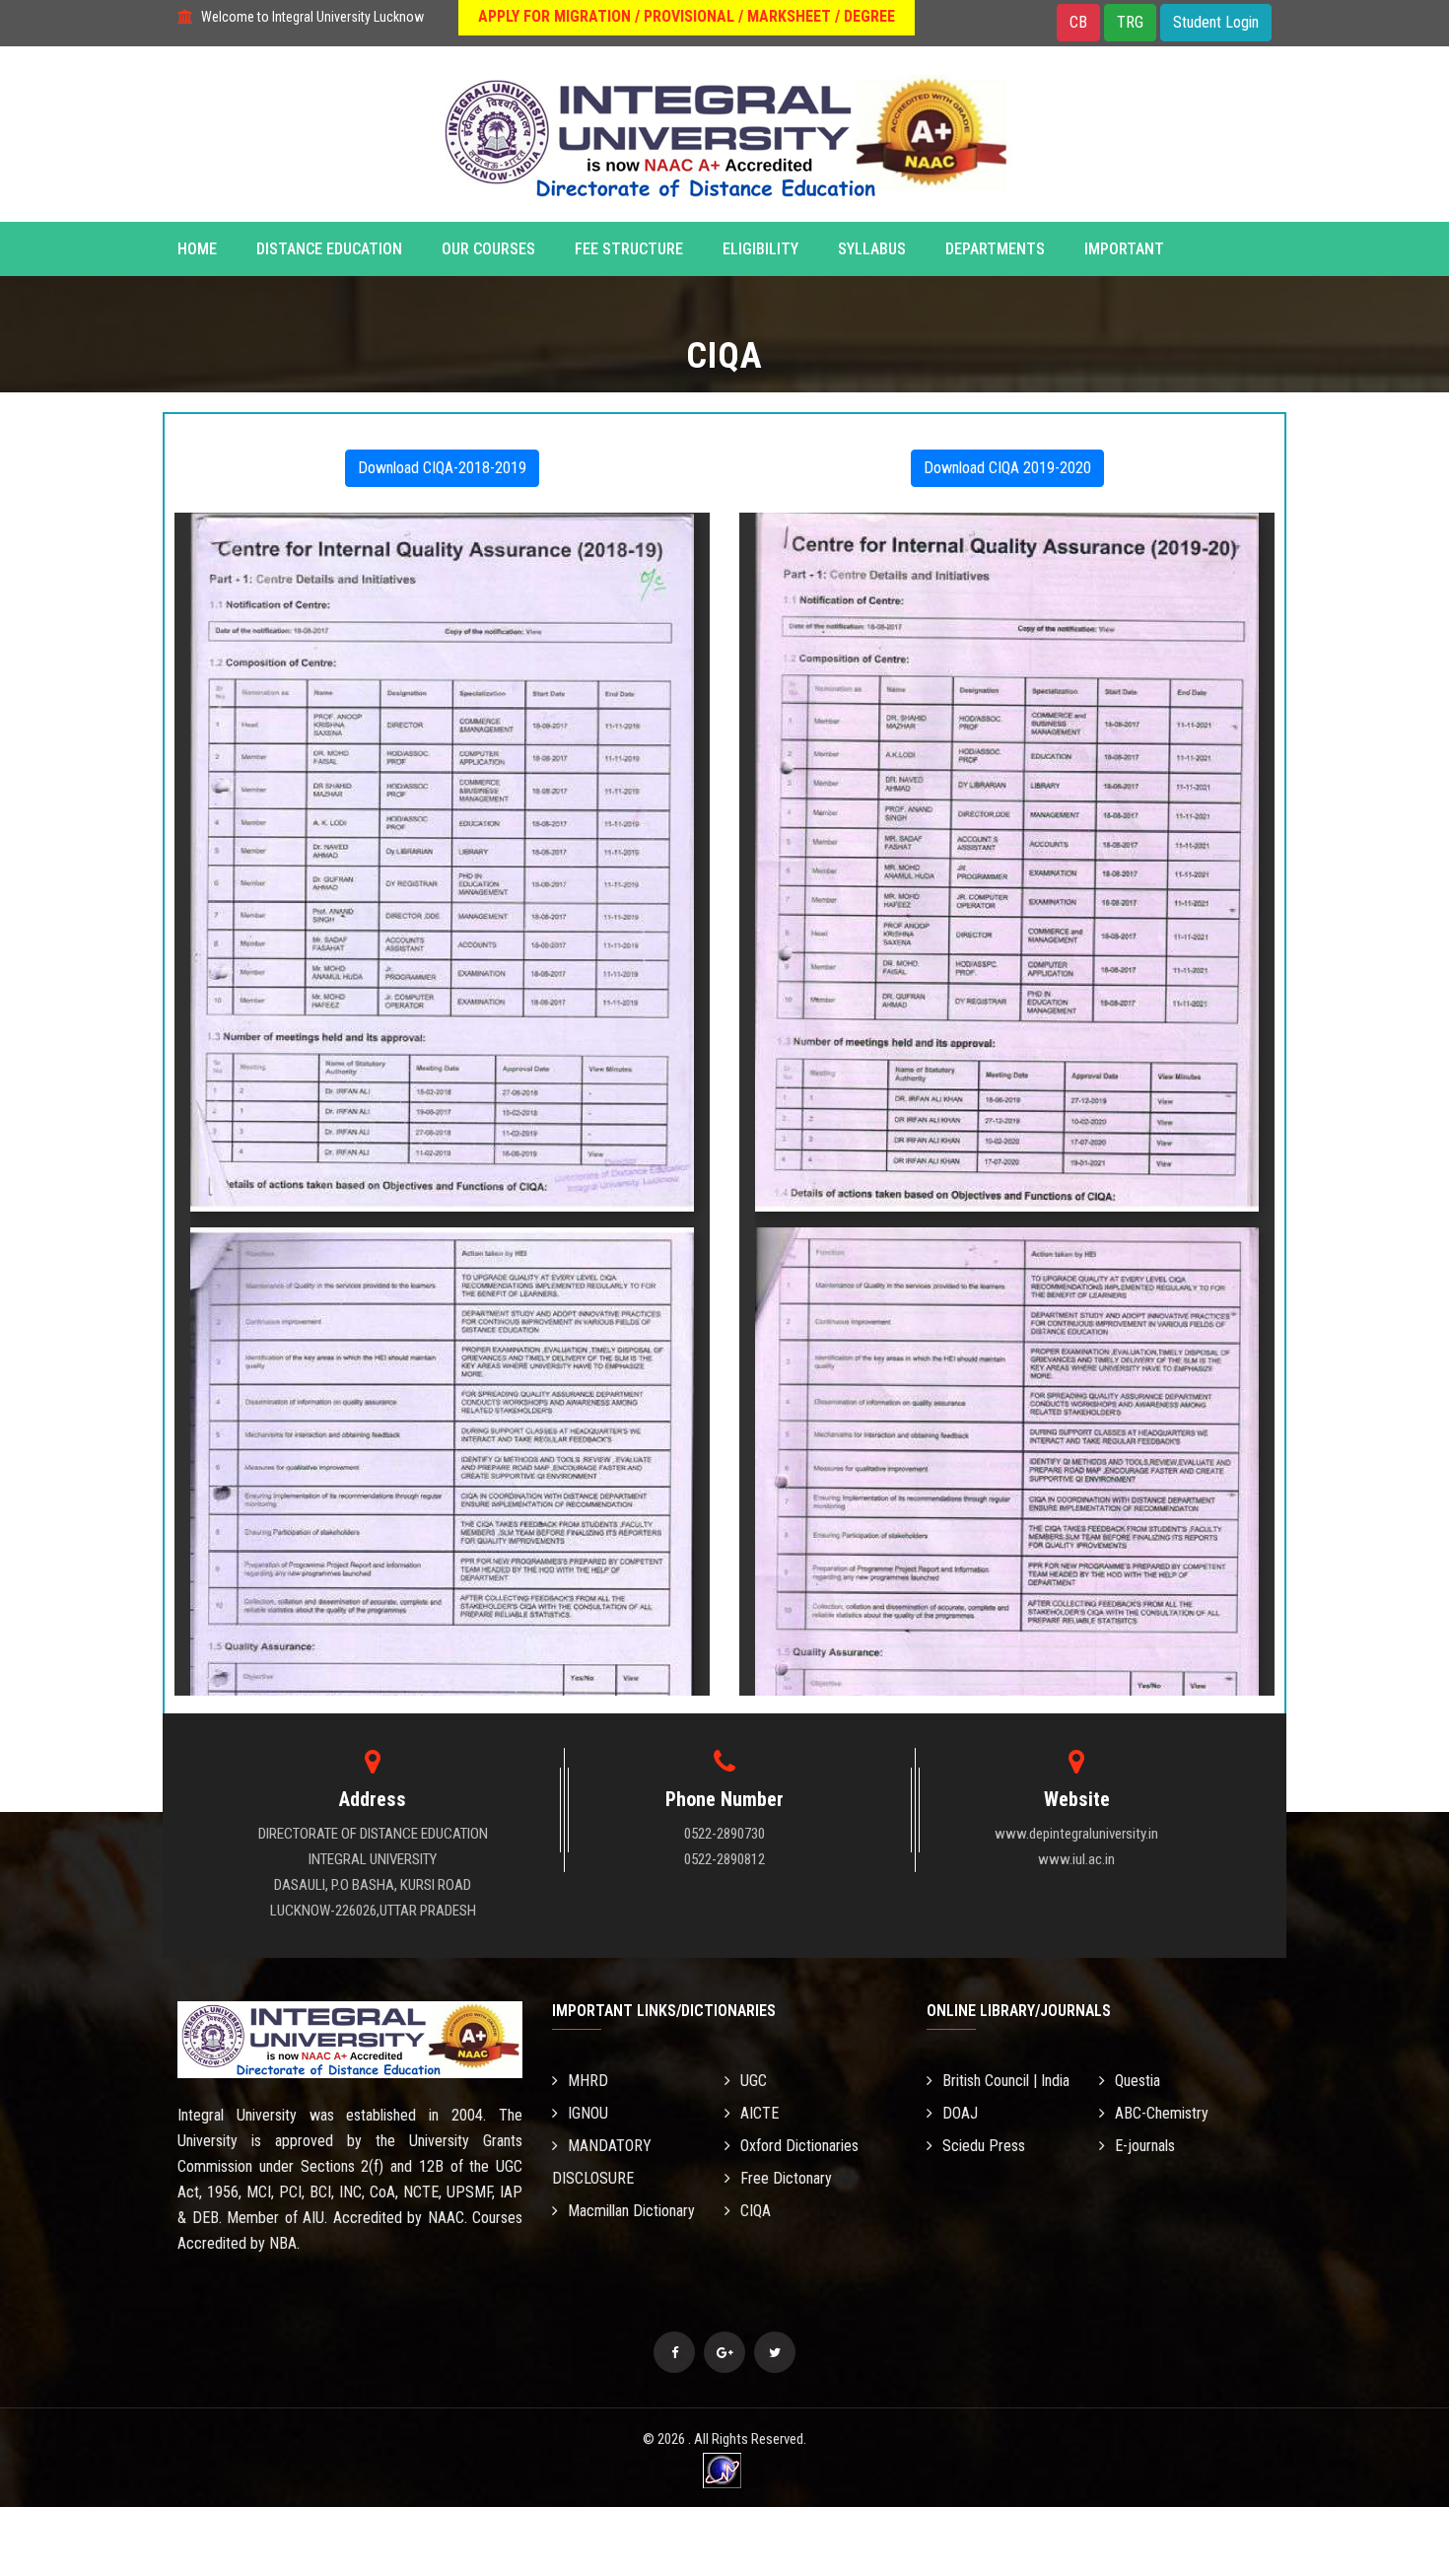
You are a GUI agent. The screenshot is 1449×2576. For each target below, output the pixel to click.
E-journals (1145, 2146)
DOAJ (960, 2113)
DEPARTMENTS (995, 249)
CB (1078, 22)
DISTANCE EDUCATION (329, 249)
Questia (1138, 2081)
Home (197, 249)
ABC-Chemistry (1162, 2113)
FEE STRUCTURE (629, 249)
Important (1124, 249)
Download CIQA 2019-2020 (1007, 468)
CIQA (756, 2211)
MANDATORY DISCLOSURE (602, 2162)
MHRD (588, 2081)
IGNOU (588, 2113)
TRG (1130, 22)
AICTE (759, 2113)
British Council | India (1006, 2081)
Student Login (1216, 22)
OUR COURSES (488, 249)
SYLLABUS (872, 249)
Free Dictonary (786, 2178)
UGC (754, 2081)
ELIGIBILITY (760, 249)
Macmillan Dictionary (631, 2211)
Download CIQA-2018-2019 (442, 468)
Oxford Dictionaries (799, 2146)
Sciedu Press (984, 2146)
